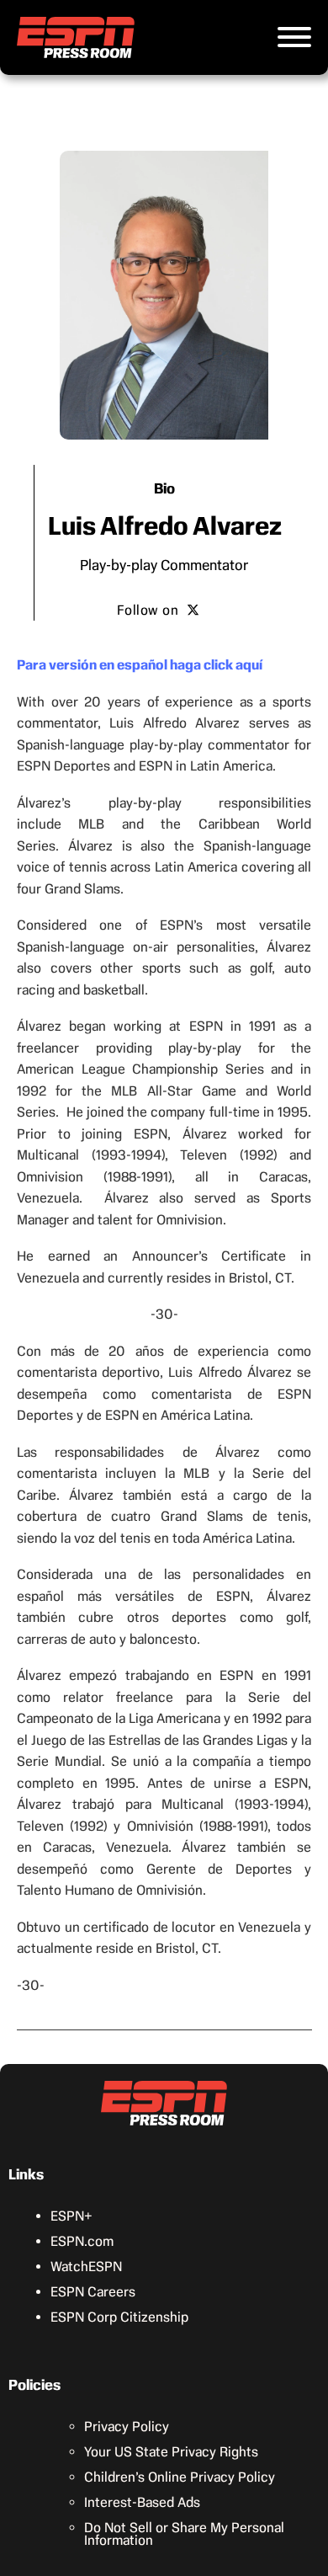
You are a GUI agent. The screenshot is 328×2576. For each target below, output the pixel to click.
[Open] (294, 37)
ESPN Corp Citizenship (119, 2317)
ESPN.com (82, 2241)
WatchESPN (86, 2267)
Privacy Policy (127, 2427)
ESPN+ (71, 2216)
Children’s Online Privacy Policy (180, 2477)
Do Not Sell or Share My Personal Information (184, 2534)
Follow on (148, 610)
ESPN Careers (93, 2292)
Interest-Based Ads (142, 2502)
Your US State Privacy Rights (171, 2452)
